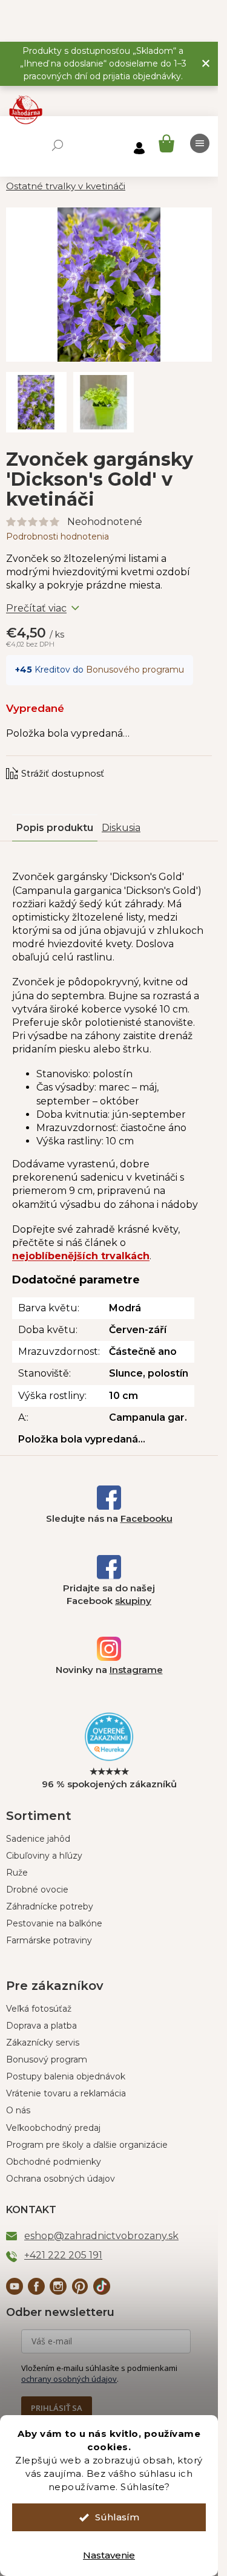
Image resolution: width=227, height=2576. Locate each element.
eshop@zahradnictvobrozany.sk (101, 2236)
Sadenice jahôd (38, 1839)
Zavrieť (88, 761)
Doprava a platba (41, 2026)
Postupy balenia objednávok (66, 2076)
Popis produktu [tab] (55, 828)
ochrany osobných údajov (69, 2379)
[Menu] (200, 143)
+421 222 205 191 (63, 2255)
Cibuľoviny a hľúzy (44, 1856)
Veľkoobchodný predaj (53, 2128)
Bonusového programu (135, 670)
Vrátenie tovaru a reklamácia (66, 2093)
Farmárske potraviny (49, 1940)
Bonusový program (47, 2059)
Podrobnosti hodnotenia (58, 536)
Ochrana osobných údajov (61, 2179)
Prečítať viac (36, 608)
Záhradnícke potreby (50, 1906)
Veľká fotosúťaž (39, 2009)
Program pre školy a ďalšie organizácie (87, 2145)
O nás (18, 2110)
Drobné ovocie (37, 1890)
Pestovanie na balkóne (54, 1923)
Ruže (17, 1873)
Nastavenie (109, 2555)
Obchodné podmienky (54, 2162)
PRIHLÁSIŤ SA (57, 2408)
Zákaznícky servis (43, 2043)
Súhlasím (117, 2517)
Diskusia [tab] (121, 828)
